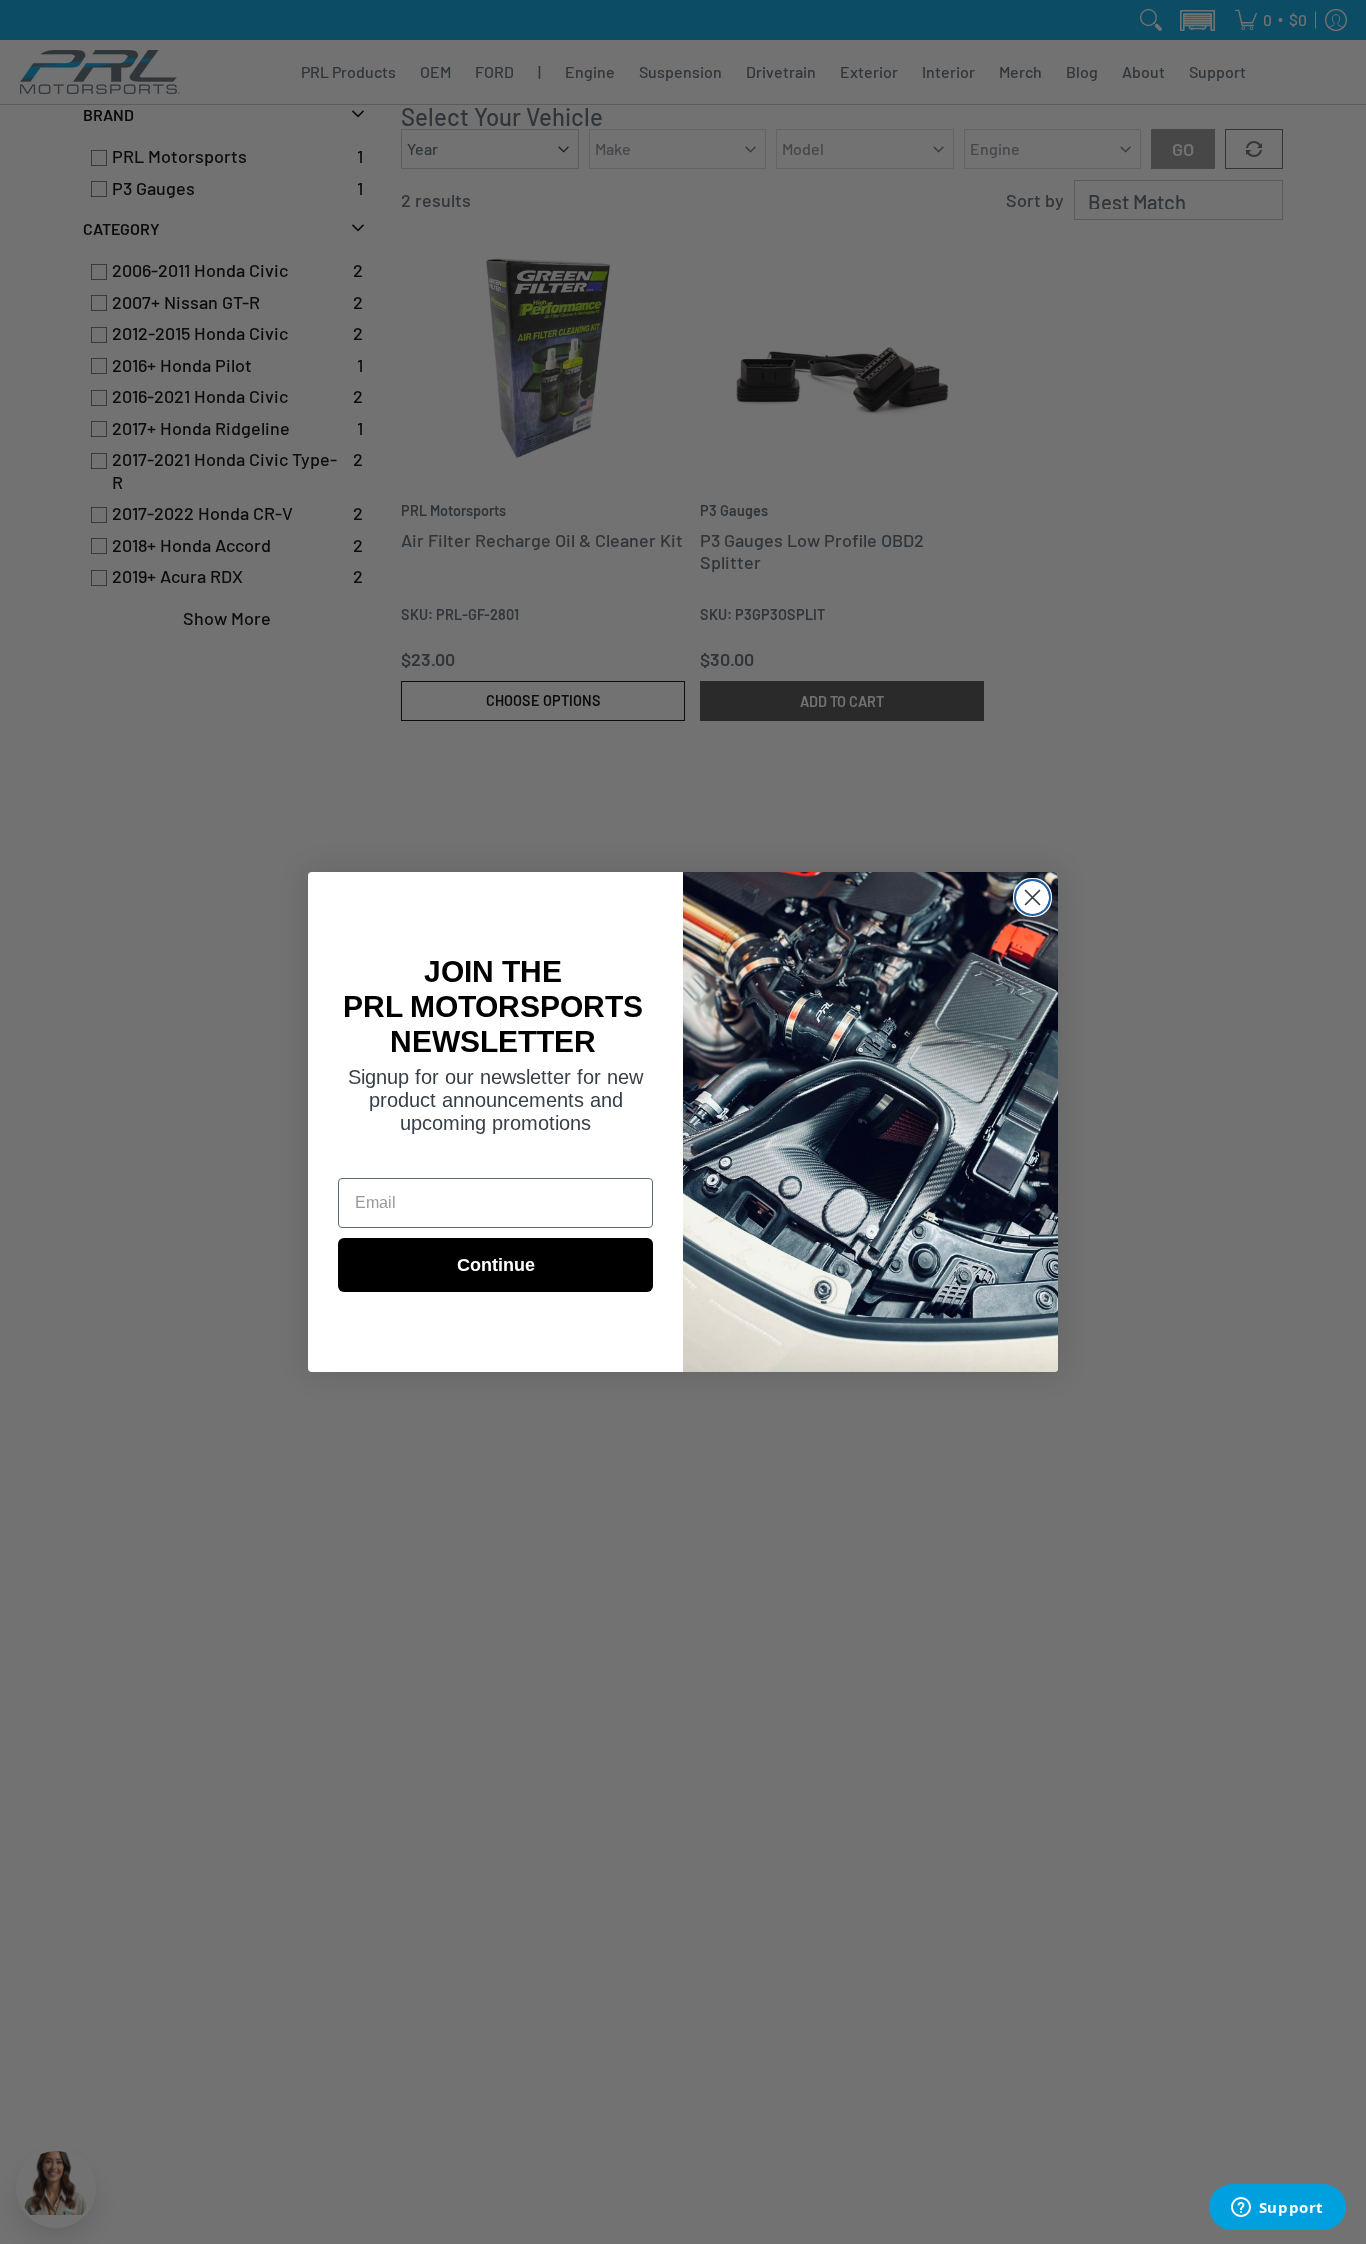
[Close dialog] (1032, 897)
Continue (496, 1265)
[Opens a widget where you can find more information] (1277, 2209)
